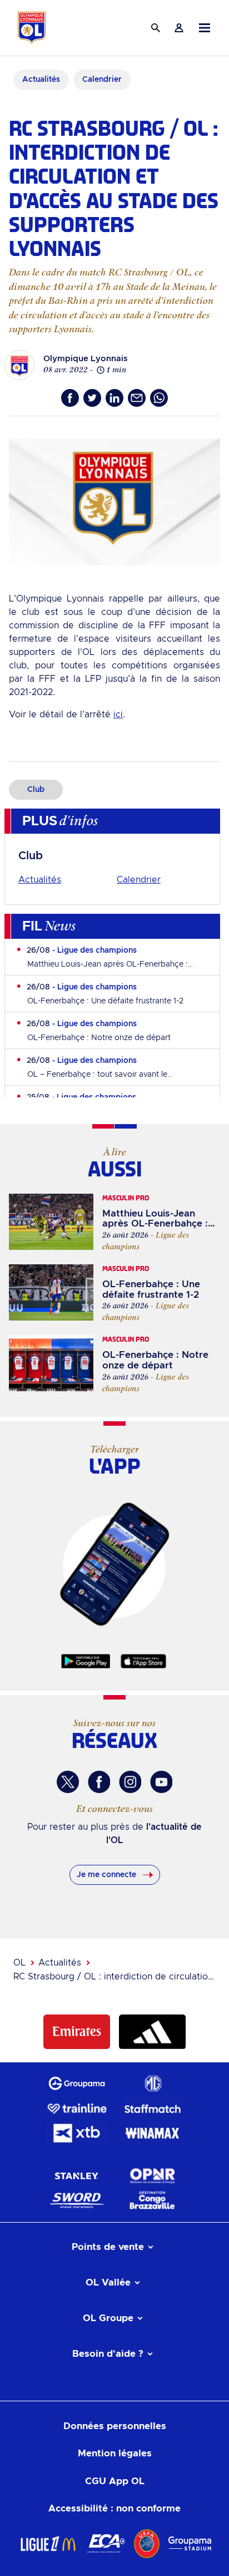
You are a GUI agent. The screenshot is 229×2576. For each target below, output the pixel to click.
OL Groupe (108, 2318)
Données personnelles (115, 2426)
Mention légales (115, 2453)
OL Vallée (108, 2282)
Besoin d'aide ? (108, 2354)
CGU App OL (115, 2481)
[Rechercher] (156, 28)
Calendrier (139, 880)
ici (118, 715)
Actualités (40, 880)
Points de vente (108, 2247)
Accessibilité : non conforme (114, 2508)
